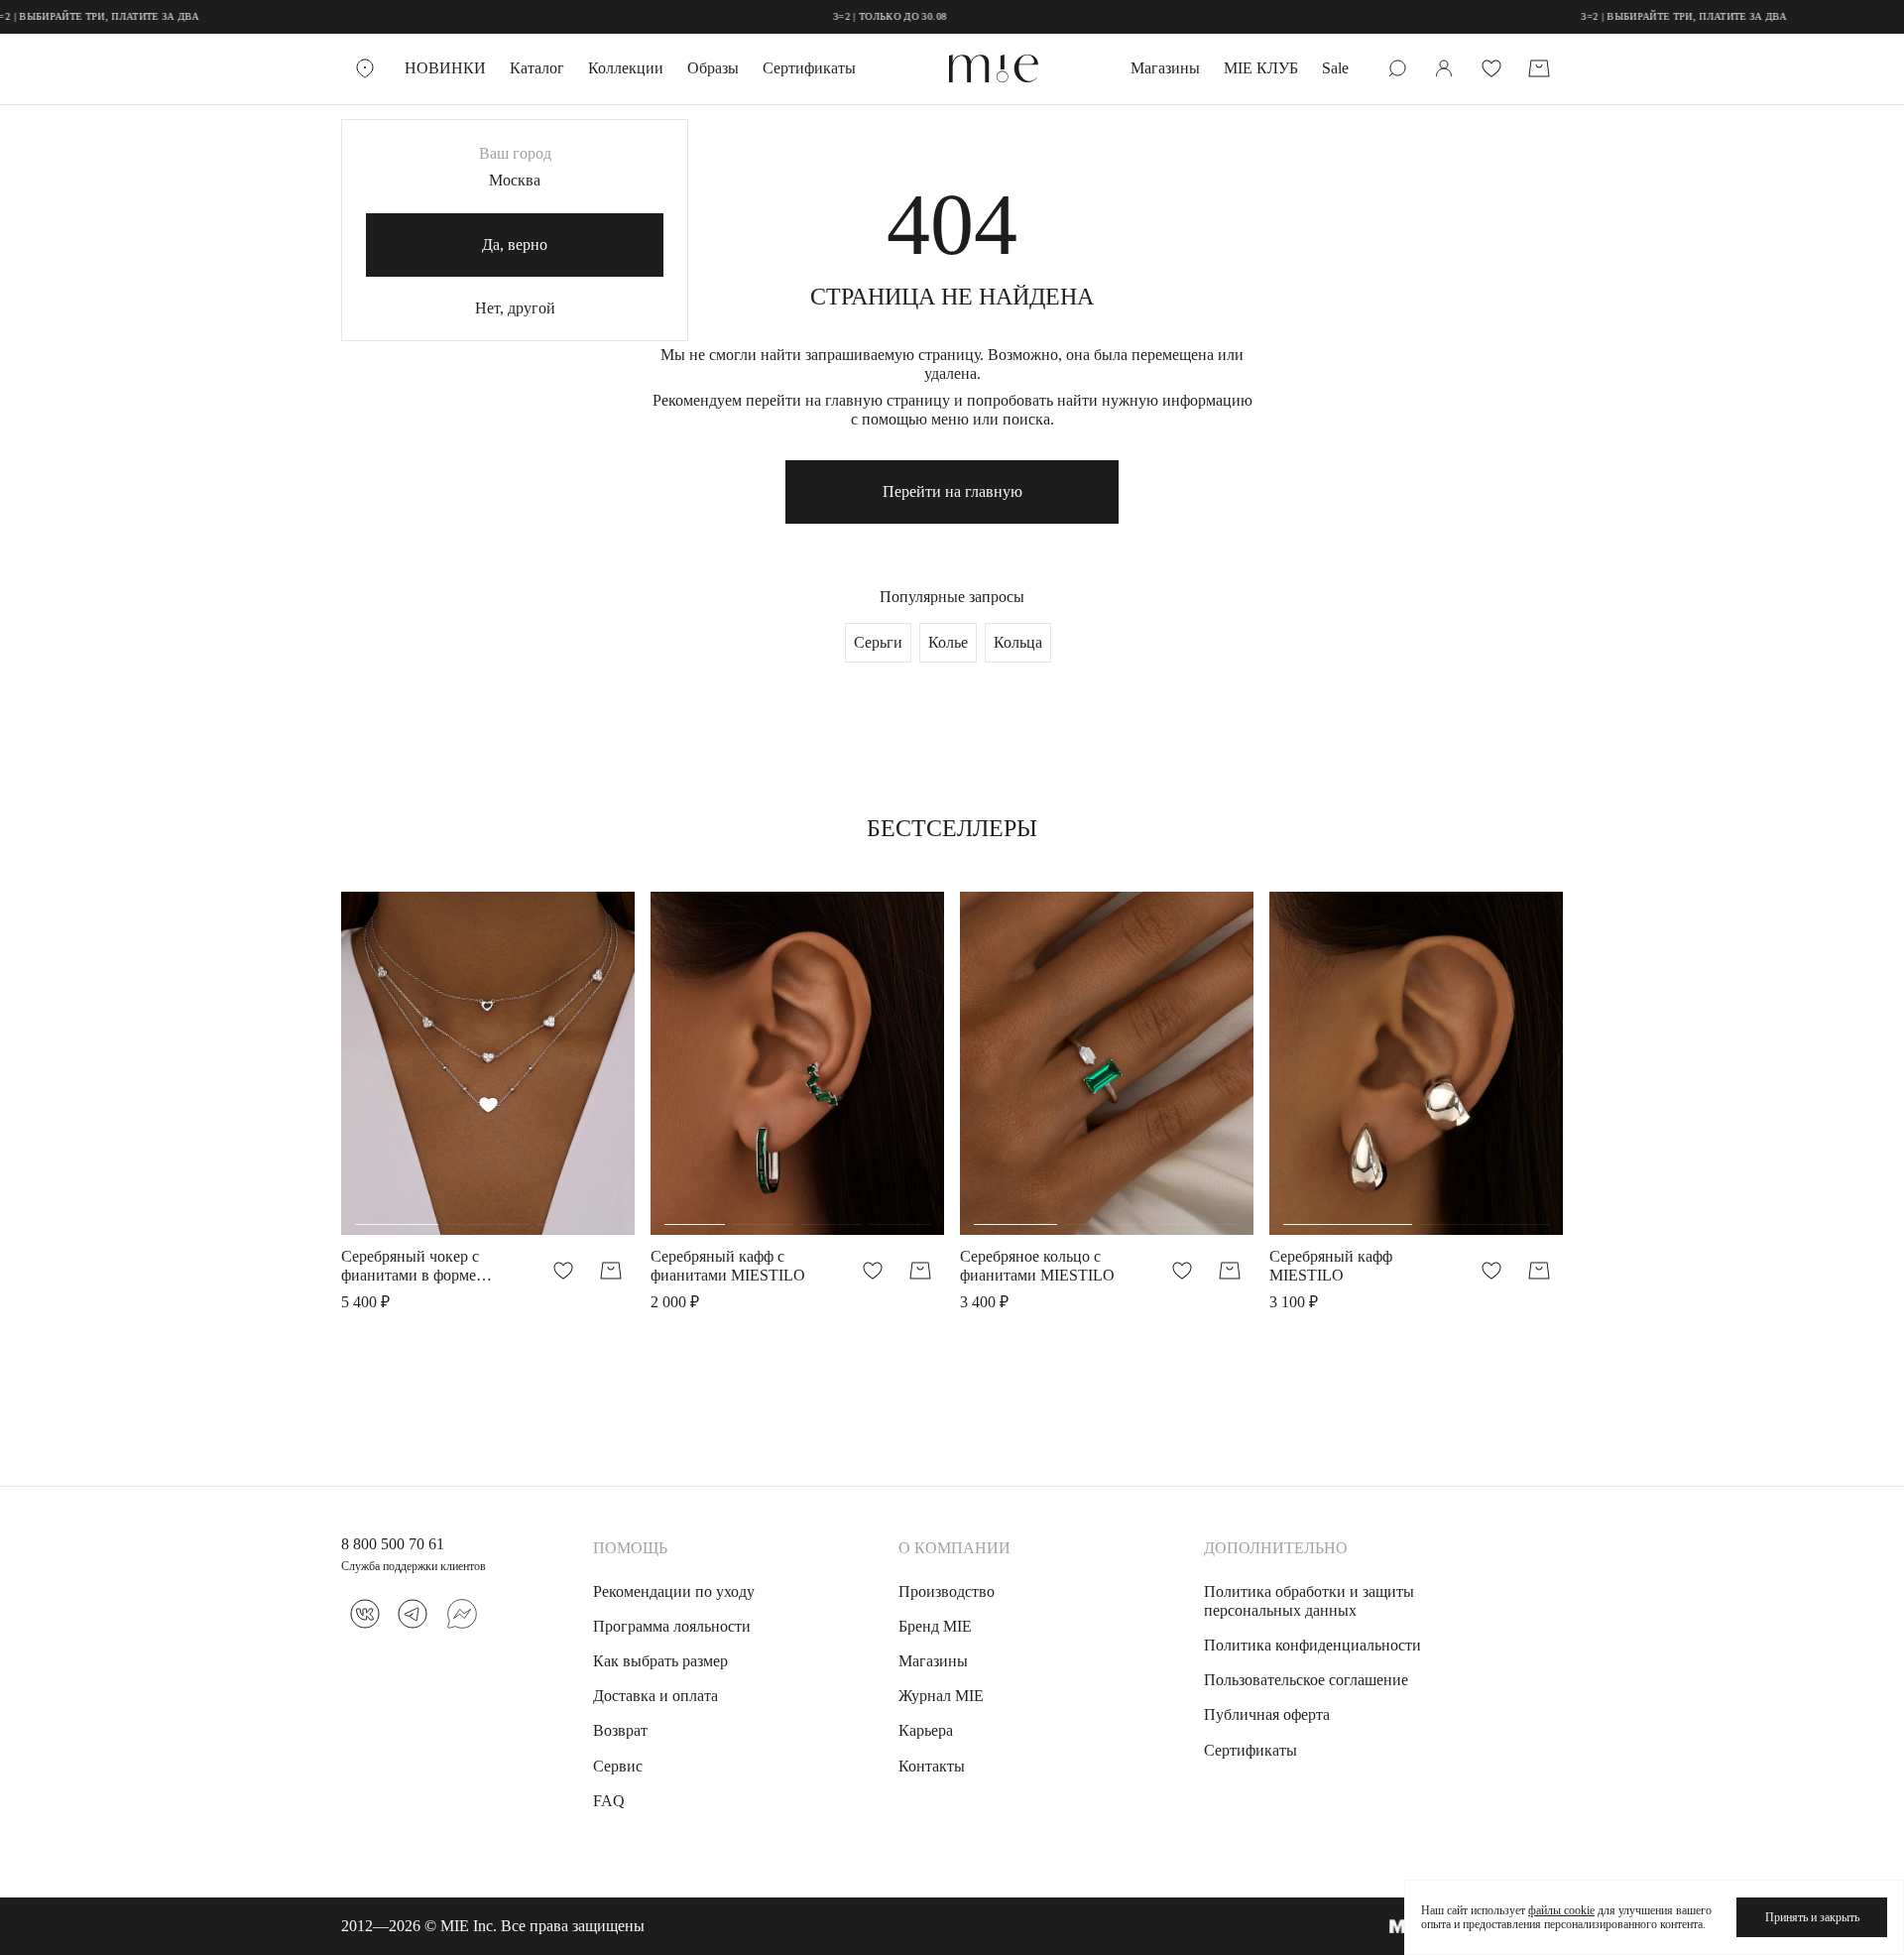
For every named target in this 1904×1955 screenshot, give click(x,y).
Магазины (1165, 68)
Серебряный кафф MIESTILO (1331, 1266)
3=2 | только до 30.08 (829, 16)
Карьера (926, 1730)
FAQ (609, 1801)
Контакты (932, 1766)
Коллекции (626, 68)
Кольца (1018, 642)
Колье (948, 642)
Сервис (618, 1766)
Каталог (537, 68)
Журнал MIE (941, 1696)
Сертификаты (809, 68)
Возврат (620, 1730)
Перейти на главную (952, 491)
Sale (1335, 68)
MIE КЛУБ (1261, 68)
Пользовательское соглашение (1306, 1680)
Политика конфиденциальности (1312, 1645)
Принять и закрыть (1812, 1917)
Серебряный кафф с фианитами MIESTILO (728, 1266)
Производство (947, 1591)
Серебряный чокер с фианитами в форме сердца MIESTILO (410, 1266)
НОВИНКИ (445, 68)
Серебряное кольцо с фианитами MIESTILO (1037, 1266)
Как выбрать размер (660, 1661)
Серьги (878, 642)
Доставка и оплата (655, 1696)
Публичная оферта (1267, 1714)
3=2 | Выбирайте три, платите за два (1623, 16)
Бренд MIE (935, 1626)
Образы (713, 68)
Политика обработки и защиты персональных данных (1309, 1601)
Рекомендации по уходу (674, 1591)
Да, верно (515, 244)
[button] (397, 1074)
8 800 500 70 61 (393, 1544)
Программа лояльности (672, 1626)
